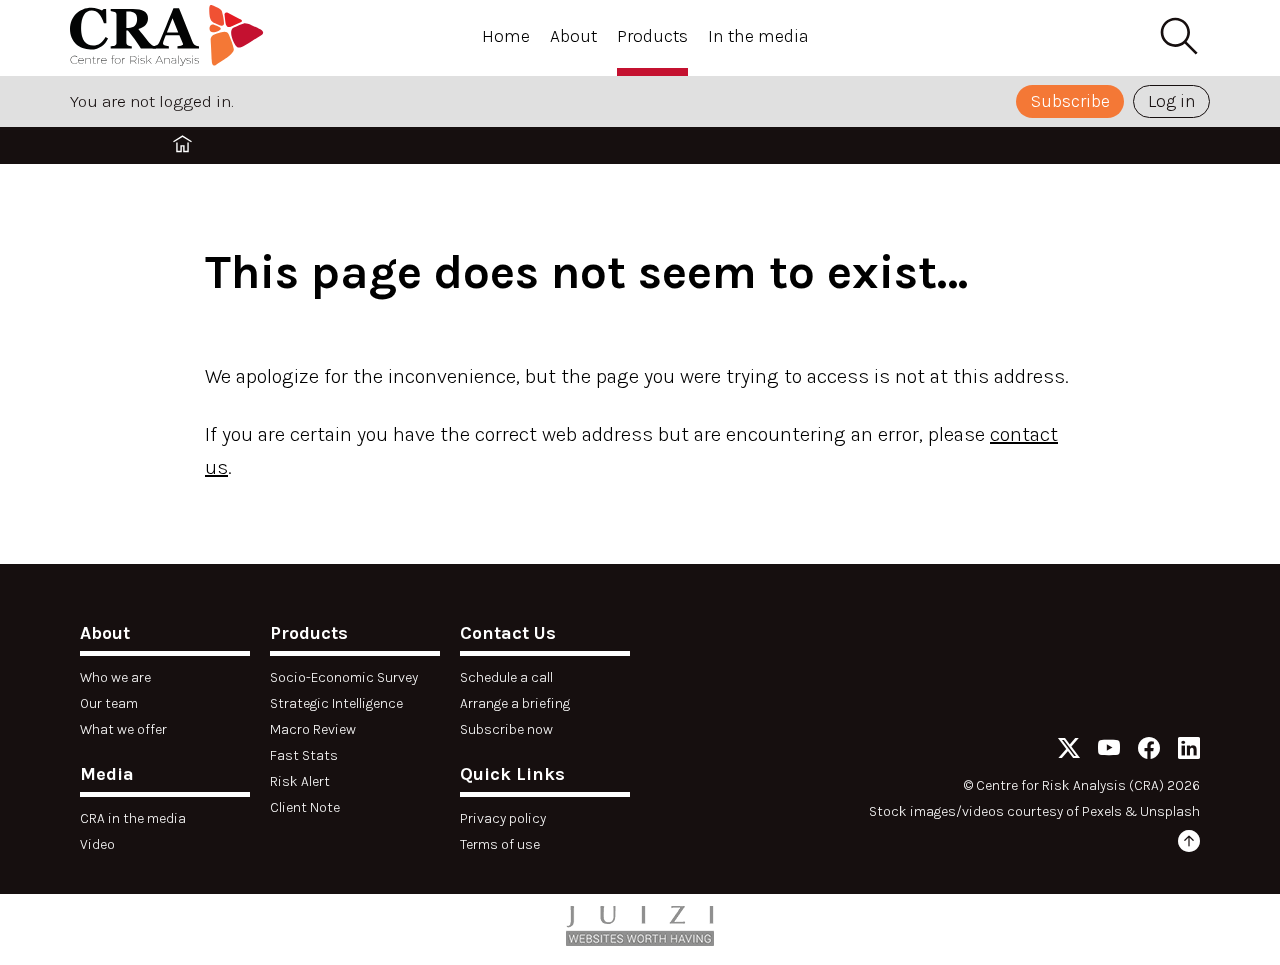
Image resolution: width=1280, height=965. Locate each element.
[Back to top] (1189, 844)
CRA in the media (133, 818)
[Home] (170, 38)
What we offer (123, 729)
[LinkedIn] (1189, 751)
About (573, 36)
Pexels (1102, 811)
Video (97, 844)
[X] (1069, 751)
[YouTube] (1109, 751)
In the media (758, 36)
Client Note (305, 807)
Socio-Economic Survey (344, 677)
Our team (109, 703)
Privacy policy (503, 818)
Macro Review (313, 729)
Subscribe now (506, 729)
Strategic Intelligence (336, 703)
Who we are (115, 677)
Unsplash (1170, 811)
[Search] (1178, 37)
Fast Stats (304, 755)
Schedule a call (506, 677)
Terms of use (500, 844)
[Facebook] (1149, 751)
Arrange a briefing (515, 703)
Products (652, 36)
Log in (1172, 101)
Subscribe (1070, 101)
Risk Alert (300, 781)
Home (506, 36)
